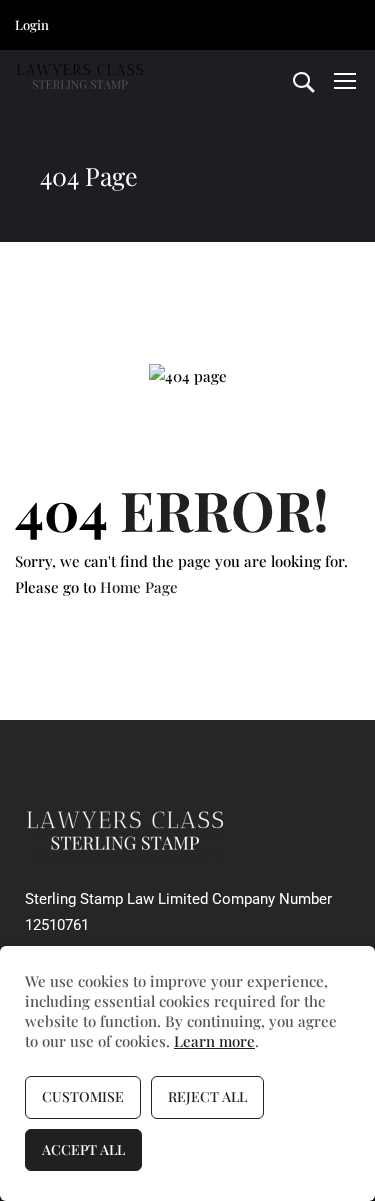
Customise (83, 1096)
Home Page (139, 587)
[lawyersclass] (125, 834)
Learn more (214, 1041)
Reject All (207, 1096)
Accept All (83, 1149)
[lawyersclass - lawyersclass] (80, 80)
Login (32, 24)
